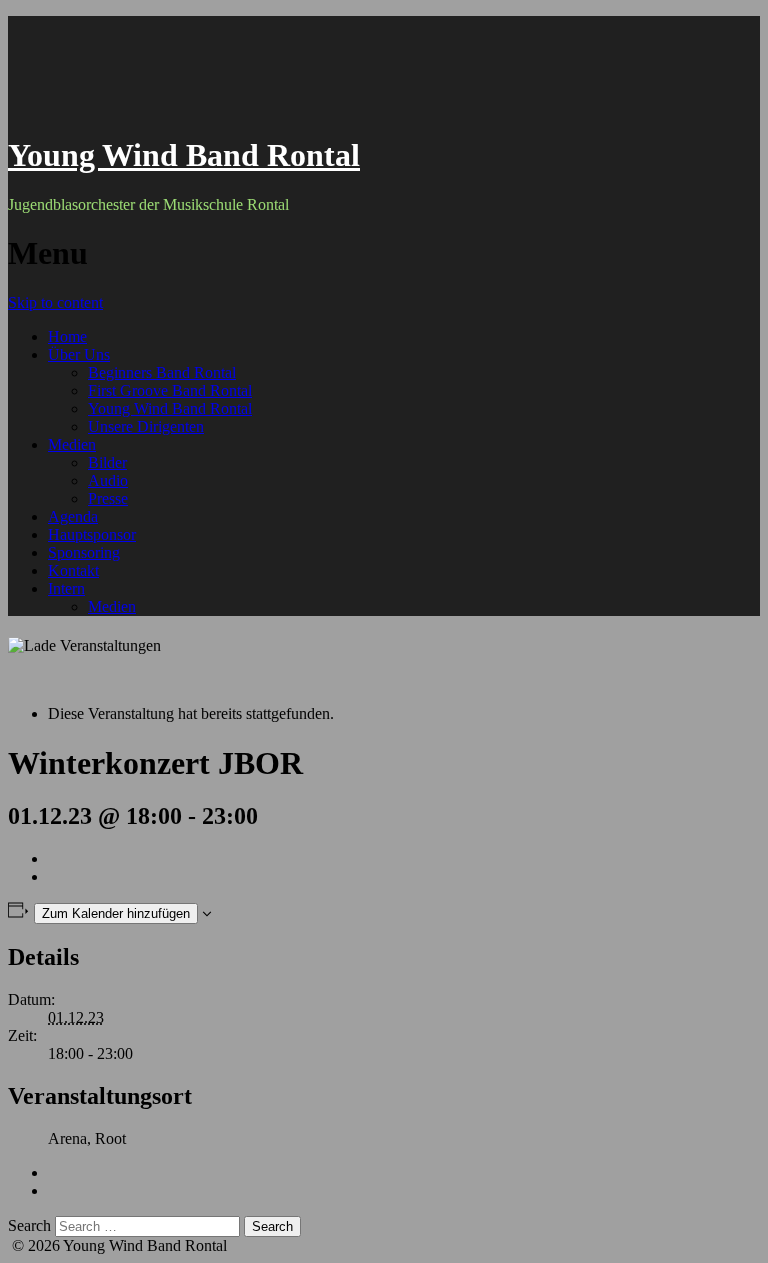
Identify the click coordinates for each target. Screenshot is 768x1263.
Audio (108, 480)
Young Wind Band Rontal (184, 155)
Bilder (107, 462)
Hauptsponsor (92, 534)
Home (67, 336)
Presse (108, 498)
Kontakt (73, 570)
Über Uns (79, 354)
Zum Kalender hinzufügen (116, 913)
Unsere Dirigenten (146, 426)
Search (29, 1225)
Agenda (73, 516)
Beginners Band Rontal (162, 372)
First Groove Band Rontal (170, 390)
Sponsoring (84, 552)
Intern (66, 588)
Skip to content (55, 302)
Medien (72, 444)
